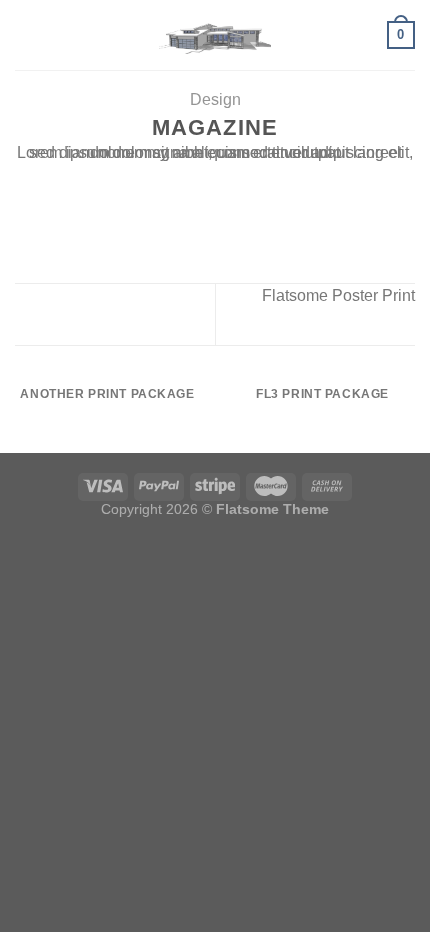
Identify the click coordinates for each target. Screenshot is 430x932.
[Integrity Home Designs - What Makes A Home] (215, 35)
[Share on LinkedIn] (276, 183)
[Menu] (27, 34)
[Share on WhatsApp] (154, 183)
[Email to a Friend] (227, 183)
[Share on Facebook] (178, 183)
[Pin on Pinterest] (252, 183)
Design (215, 99)
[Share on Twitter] (203, 183)
